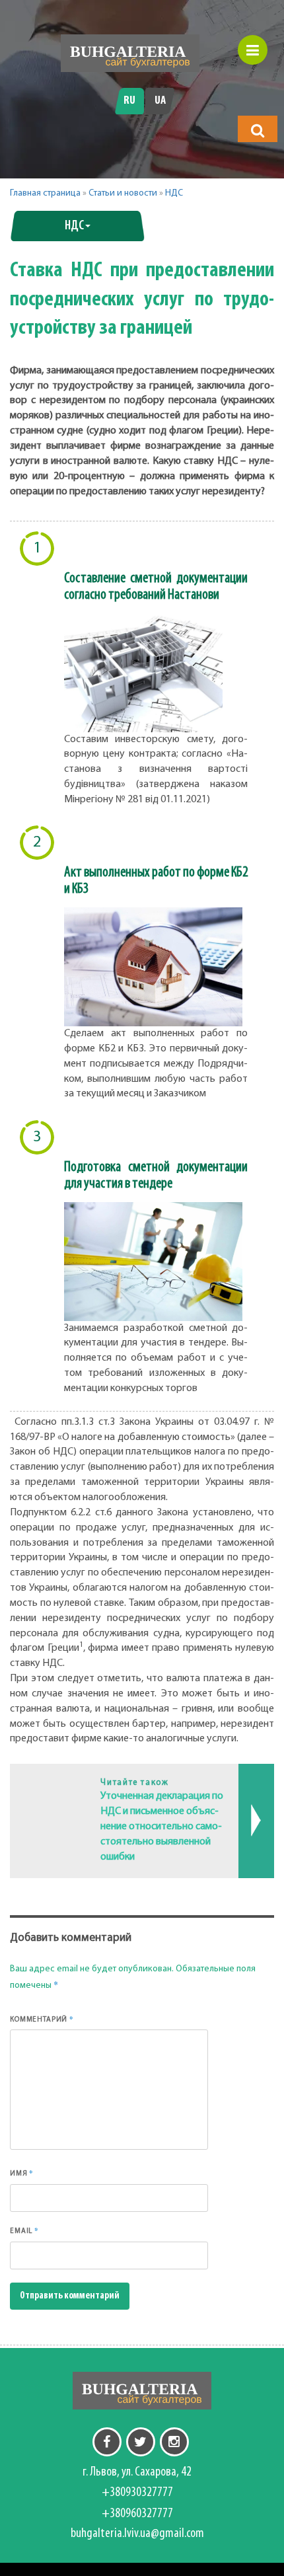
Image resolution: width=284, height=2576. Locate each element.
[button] (258, 130)
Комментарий (42, 2019)
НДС (174, 193)
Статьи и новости (123, 193)
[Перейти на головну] (130, 53)
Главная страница (45, 193)
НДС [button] (74, 226)
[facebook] (107, 2442)
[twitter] (141, 2442)
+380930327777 (137, 2493)
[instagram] (174, 2442)
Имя (22, 2173)
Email (24, 2230)
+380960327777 (137, 2514)
